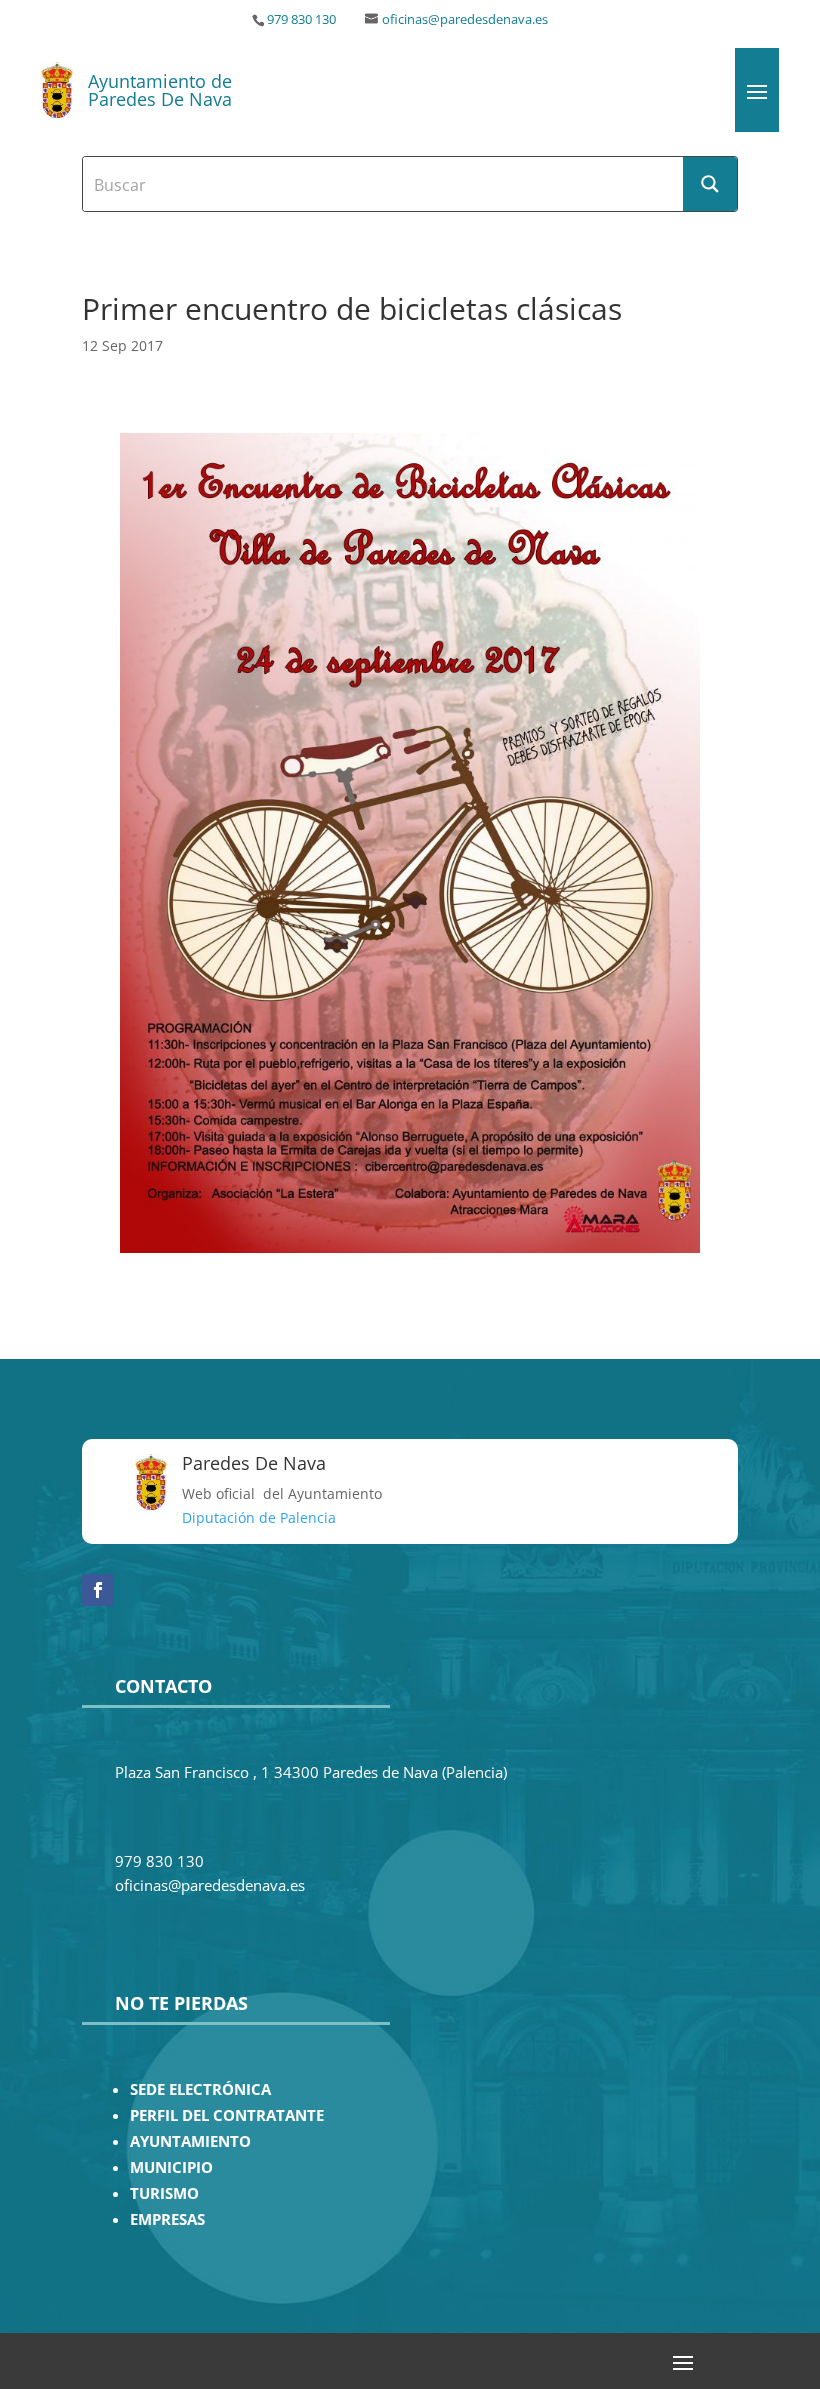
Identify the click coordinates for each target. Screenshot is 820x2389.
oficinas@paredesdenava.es (465, 19)
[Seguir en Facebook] (98, 1590)
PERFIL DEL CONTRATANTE (227, 2115)
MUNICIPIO (171, 2167)
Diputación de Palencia (259, 1517)
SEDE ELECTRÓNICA (200, 2089)
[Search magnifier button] (710, 184)
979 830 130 (301, 19)
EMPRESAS (167, 2219)
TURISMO (164, 2193)
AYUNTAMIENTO (190, 2141)
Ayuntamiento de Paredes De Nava (160, 90)
